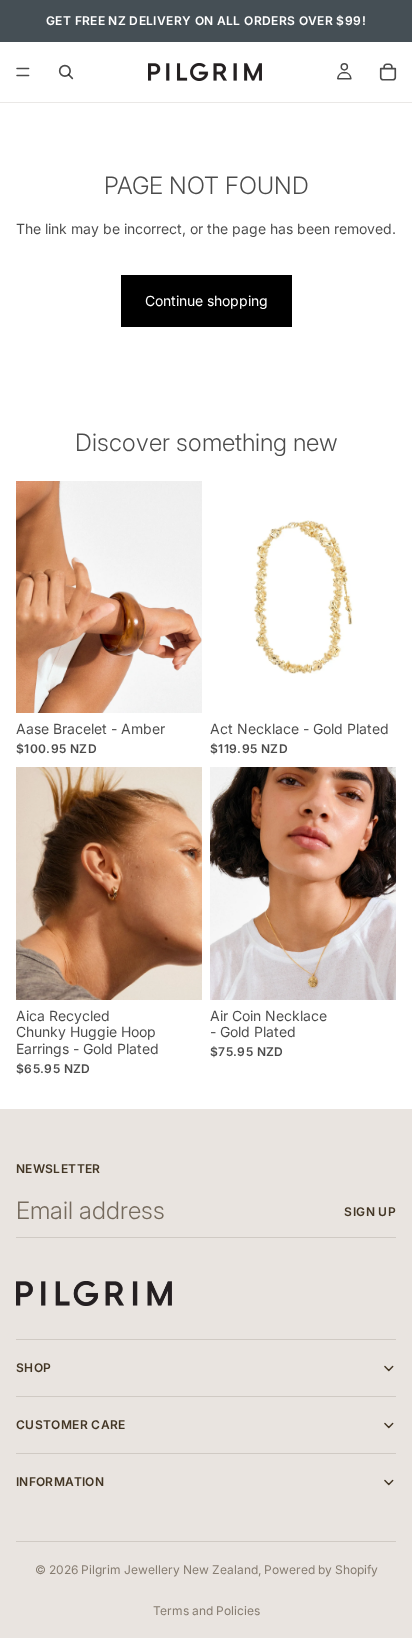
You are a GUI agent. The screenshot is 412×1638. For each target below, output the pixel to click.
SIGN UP (370, 1211)
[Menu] (23, 72)
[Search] (66, 72)
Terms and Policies (206, 1610)
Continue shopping (206, 300)
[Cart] (388, 72)
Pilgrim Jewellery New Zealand (169, 1569)
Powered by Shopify (321, 1569)
